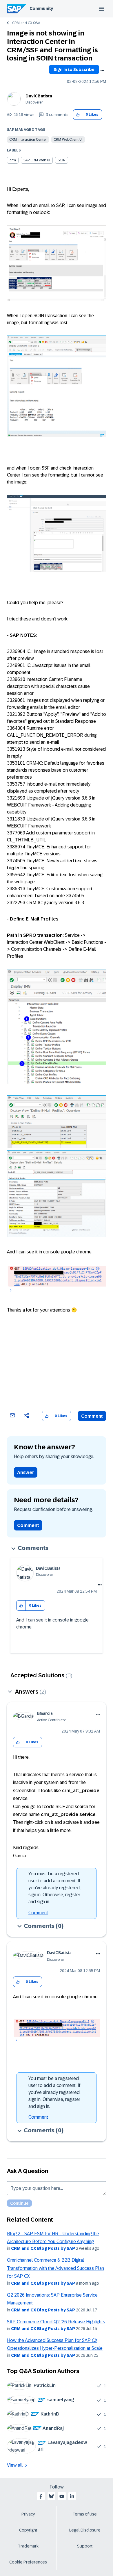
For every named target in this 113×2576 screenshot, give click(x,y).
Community (41, 8)
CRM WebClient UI (68, 140)
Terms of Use (85, 2514)
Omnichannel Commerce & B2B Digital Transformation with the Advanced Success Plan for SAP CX (55, 2268)
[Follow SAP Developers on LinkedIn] (72, 2496)
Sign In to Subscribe (74, 69)
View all (15, 2465)
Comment (92, 1416)
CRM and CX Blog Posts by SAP (43, 2248)
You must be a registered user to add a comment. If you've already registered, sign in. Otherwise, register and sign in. (54, 1888)
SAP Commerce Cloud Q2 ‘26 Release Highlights (56, 2322)
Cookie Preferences (28, 2562)
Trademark (28, 2546)
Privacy (28, 2514)
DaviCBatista (39, 96)
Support (85, 2546)
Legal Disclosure (85, 2530)
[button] (78, 115)
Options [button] (102, 70)
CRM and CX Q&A (26, 23)
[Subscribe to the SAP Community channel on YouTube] (62, 2496)
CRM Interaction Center (28, 140)
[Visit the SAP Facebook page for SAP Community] (41, 2496)
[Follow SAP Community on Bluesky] (51, 2496)
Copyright (28, 2530)
